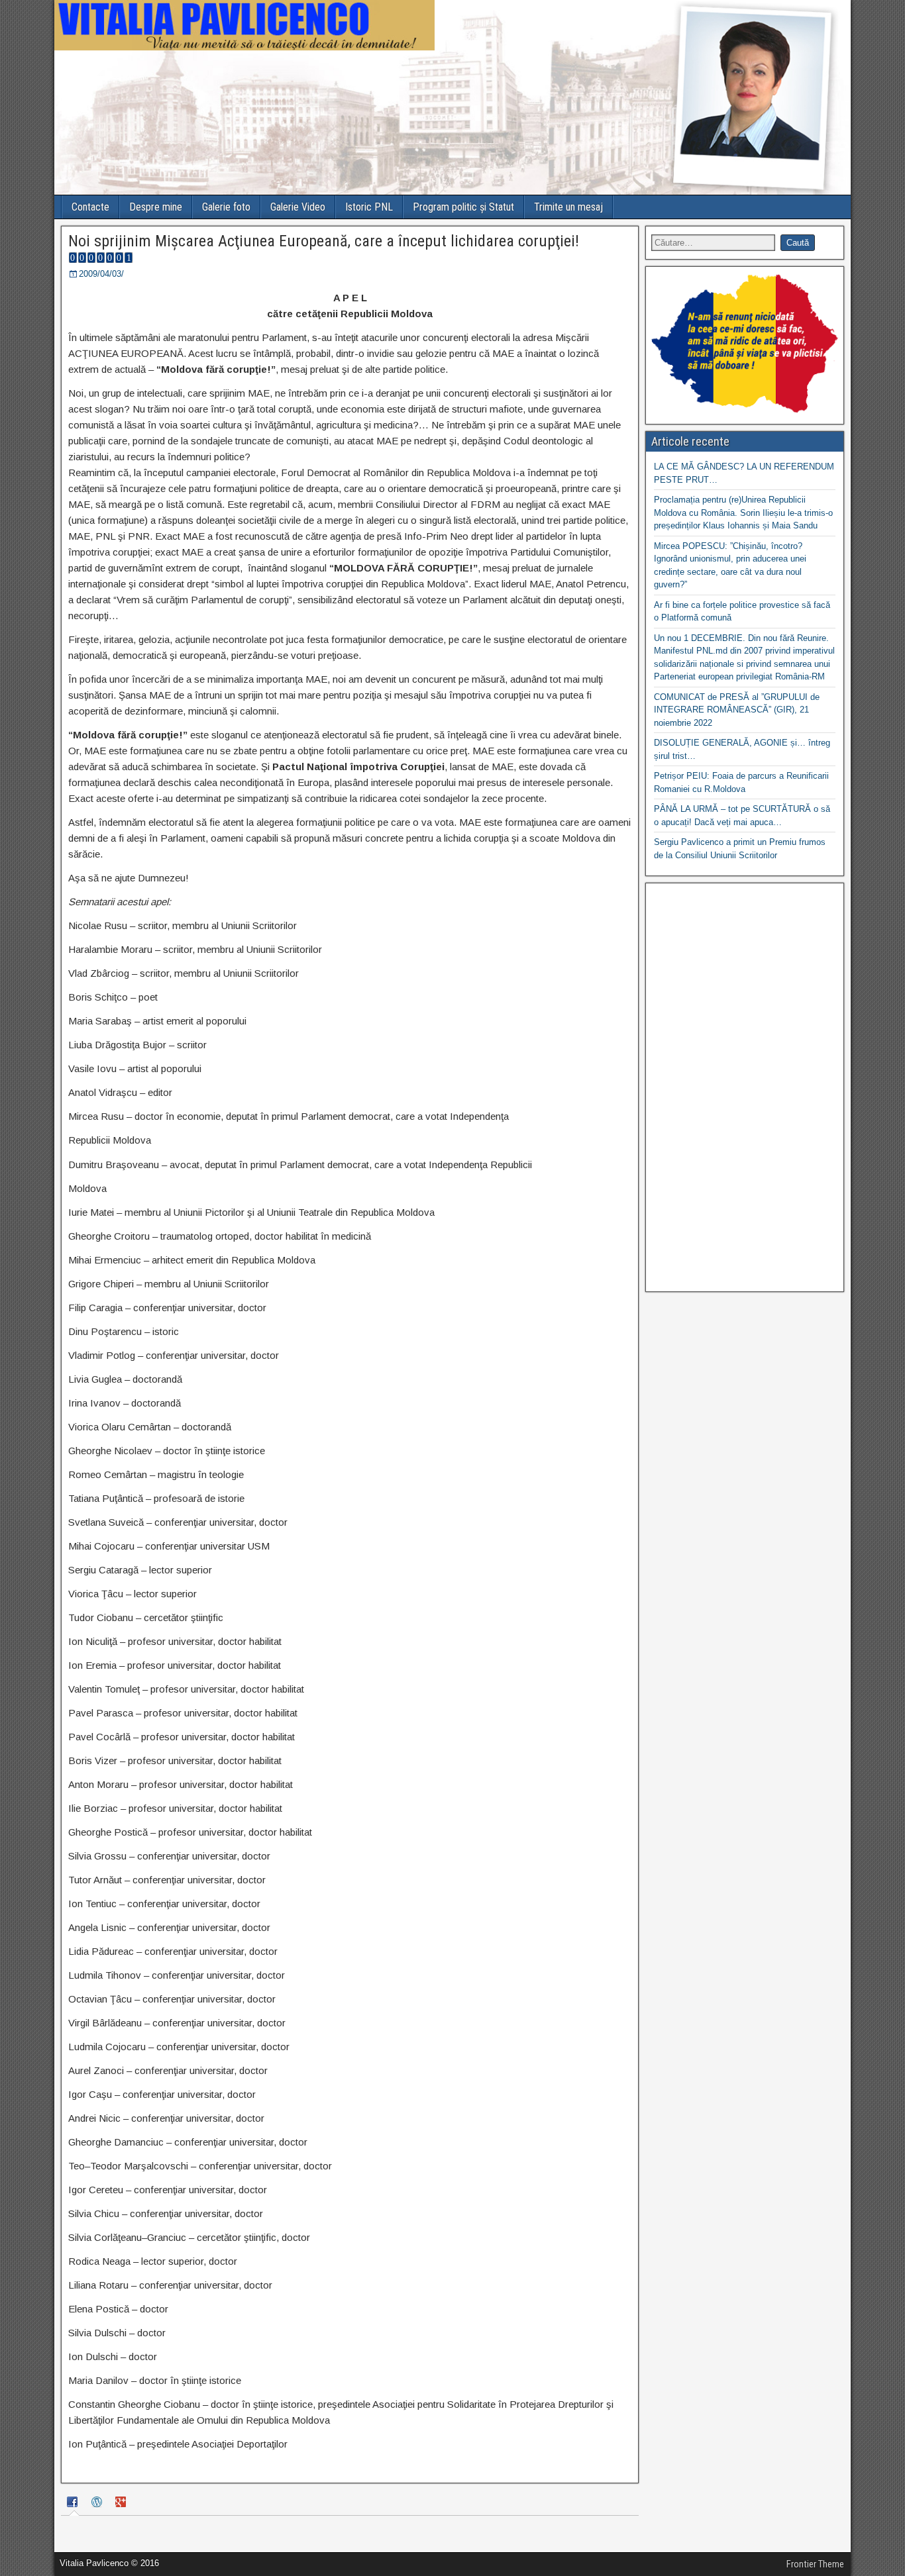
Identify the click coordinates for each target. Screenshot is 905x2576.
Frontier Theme (815, 2564)
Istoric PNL (369, 207)
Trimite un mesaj (568, 207)
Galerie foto (226, 207)
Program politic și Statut (463, 207)
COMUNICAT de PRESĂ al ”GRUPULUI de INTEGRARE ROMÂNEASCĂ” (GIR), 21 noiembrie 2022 (737, 710)
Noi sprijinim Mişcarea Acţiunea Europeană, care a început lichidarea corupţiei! (324, 241)
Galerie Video (298, 207)
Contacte (90, 207)
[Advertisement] (745, 1087)
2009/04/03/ (101, 274)
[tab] (74, 2504)
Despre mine (156, 207)
